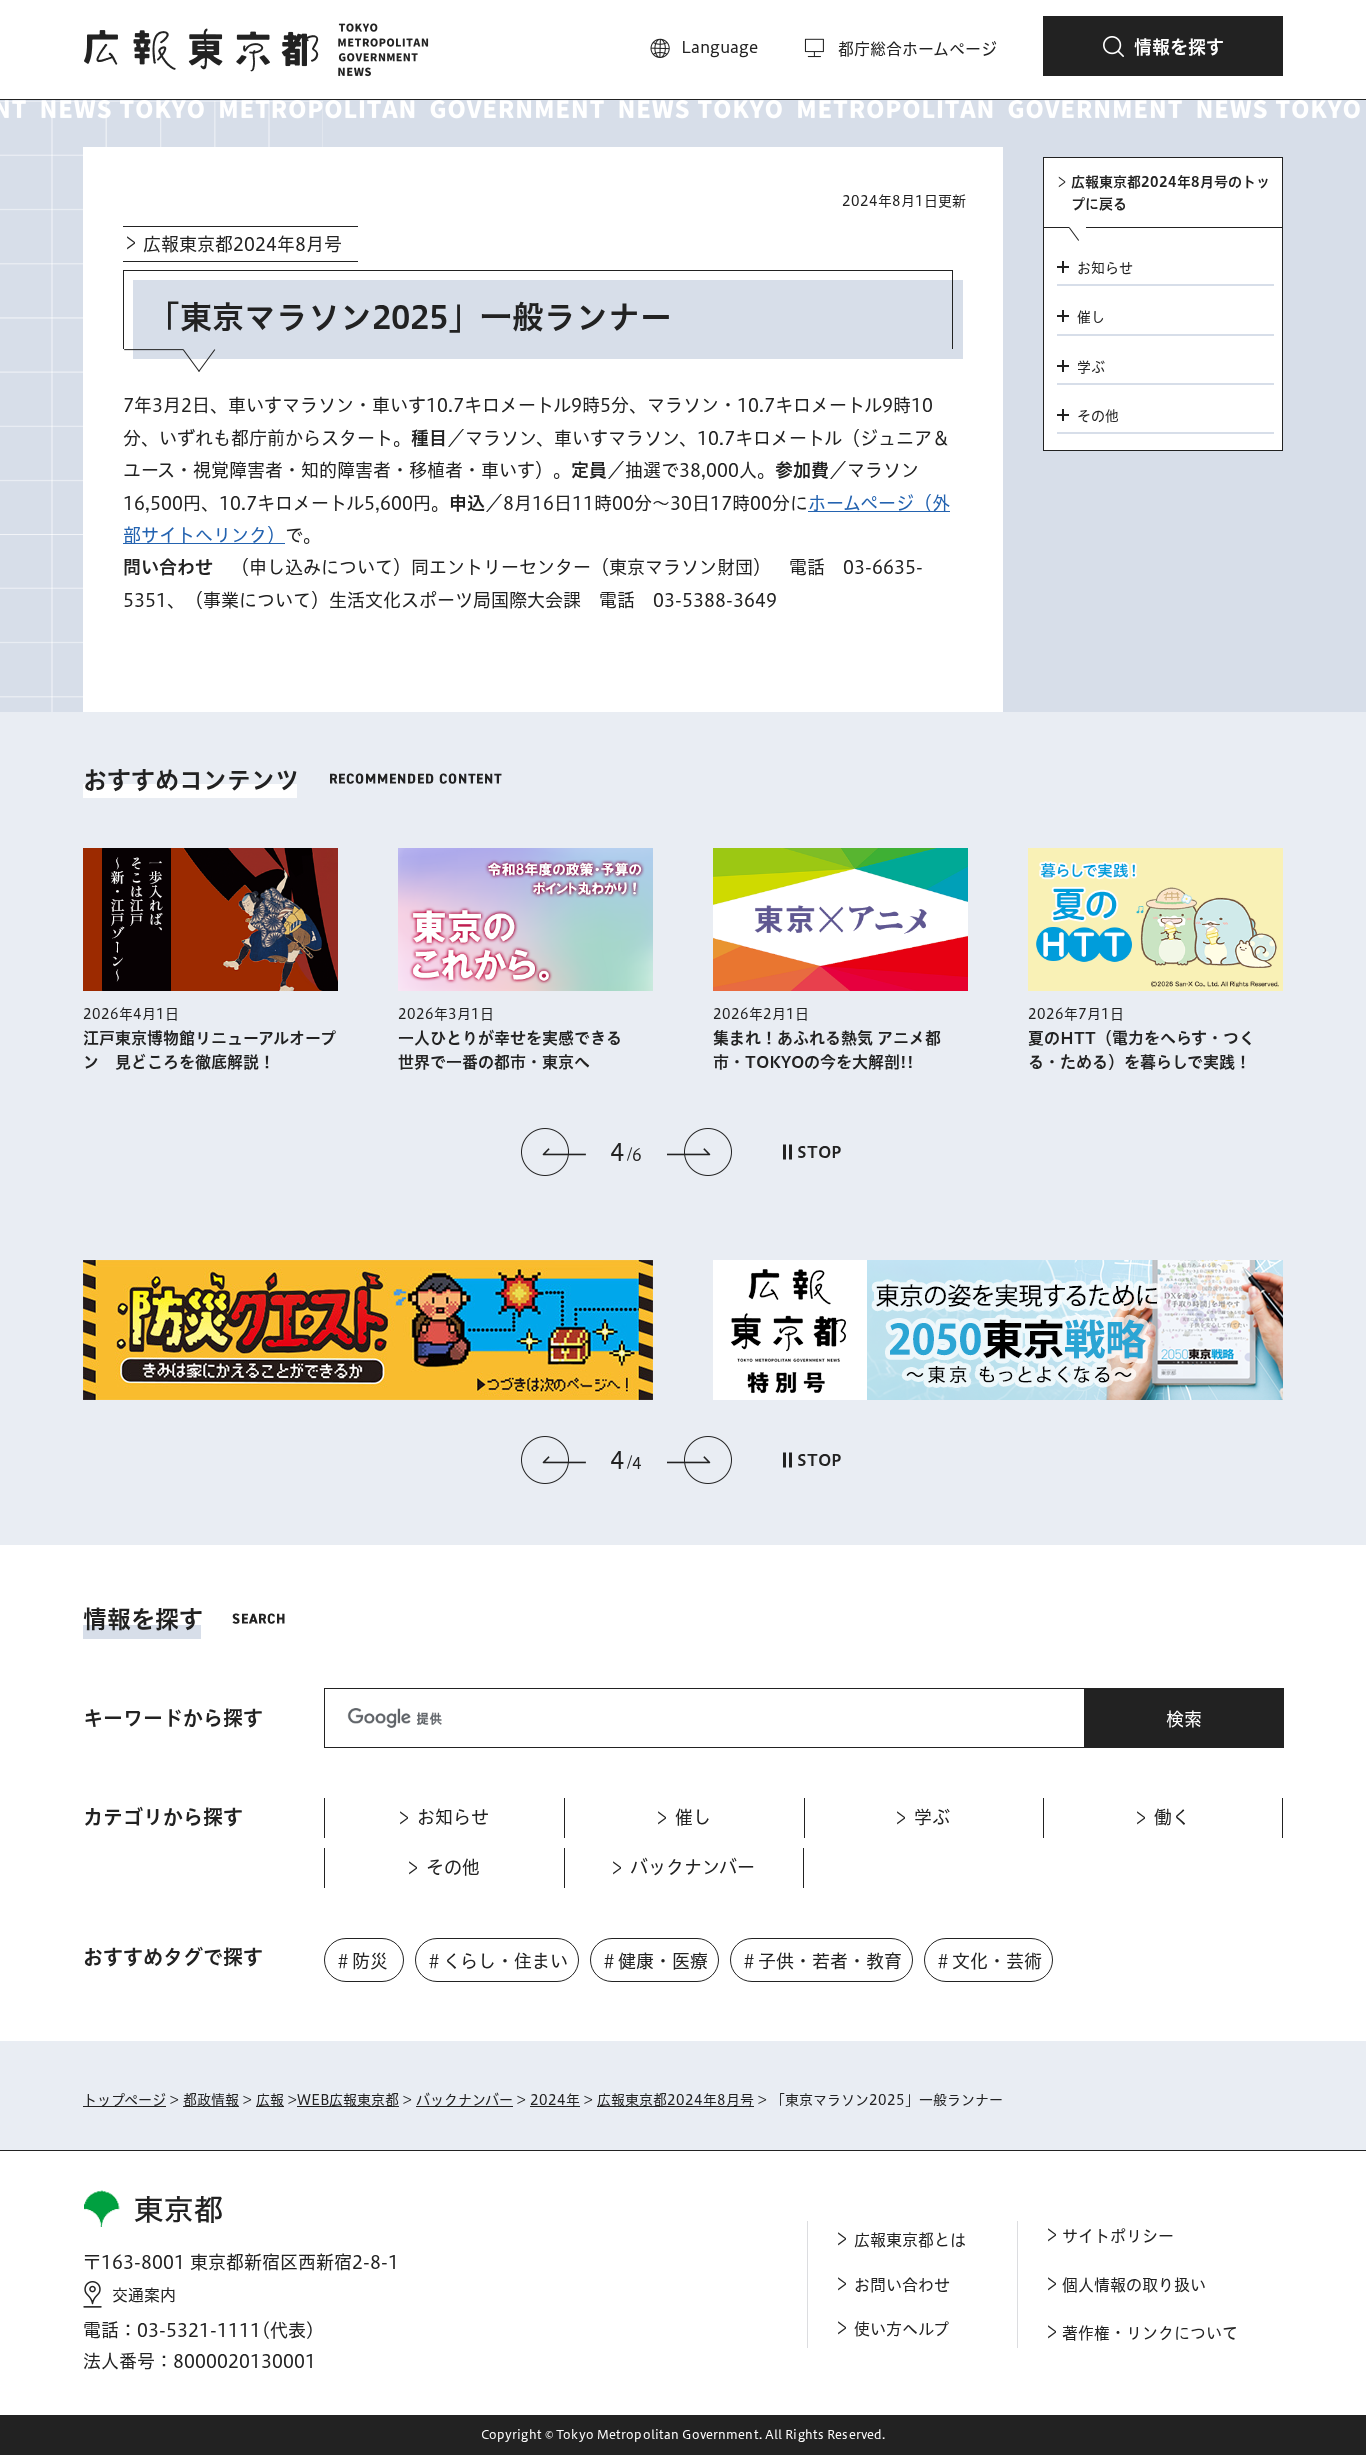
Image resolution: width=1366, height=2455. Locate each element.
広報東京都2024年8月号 (242, 244)
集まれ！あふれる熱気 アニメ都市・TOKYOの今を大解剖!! (827, 1050)
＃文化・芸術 (988, 1961)
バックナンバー (464, 2100)
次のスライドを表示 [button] (699, 1152)
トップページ (124, 2100)
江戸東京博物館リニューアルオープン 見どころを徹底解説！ (209, 1050)
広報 (270, 2100)
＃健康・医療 (654, 1961)
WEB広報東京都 (348, 2100)
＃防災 (361, 1961)
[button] (1163, 46)
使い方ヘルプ (901, 2329)
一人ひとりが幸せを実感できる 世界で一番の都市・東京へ (518, 1050)
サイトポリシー (1118, 2236)
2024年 (555, 2100)
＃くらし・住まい (496, 1961)
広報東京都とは (910, 2240)
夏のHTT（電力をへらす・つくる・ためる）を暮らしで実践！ (1141, 1050)
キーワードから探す (173, 1718)
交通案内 (144, 2295)
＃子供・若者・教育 (821, 1961)
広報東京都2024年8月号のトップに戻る (1170, 193)
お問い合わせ (902, 2285)
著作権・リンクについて (1150, 2333)
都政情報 (211, 2100)
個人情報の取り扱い (1134, 2285)
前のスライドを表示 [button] (554, 1152)
